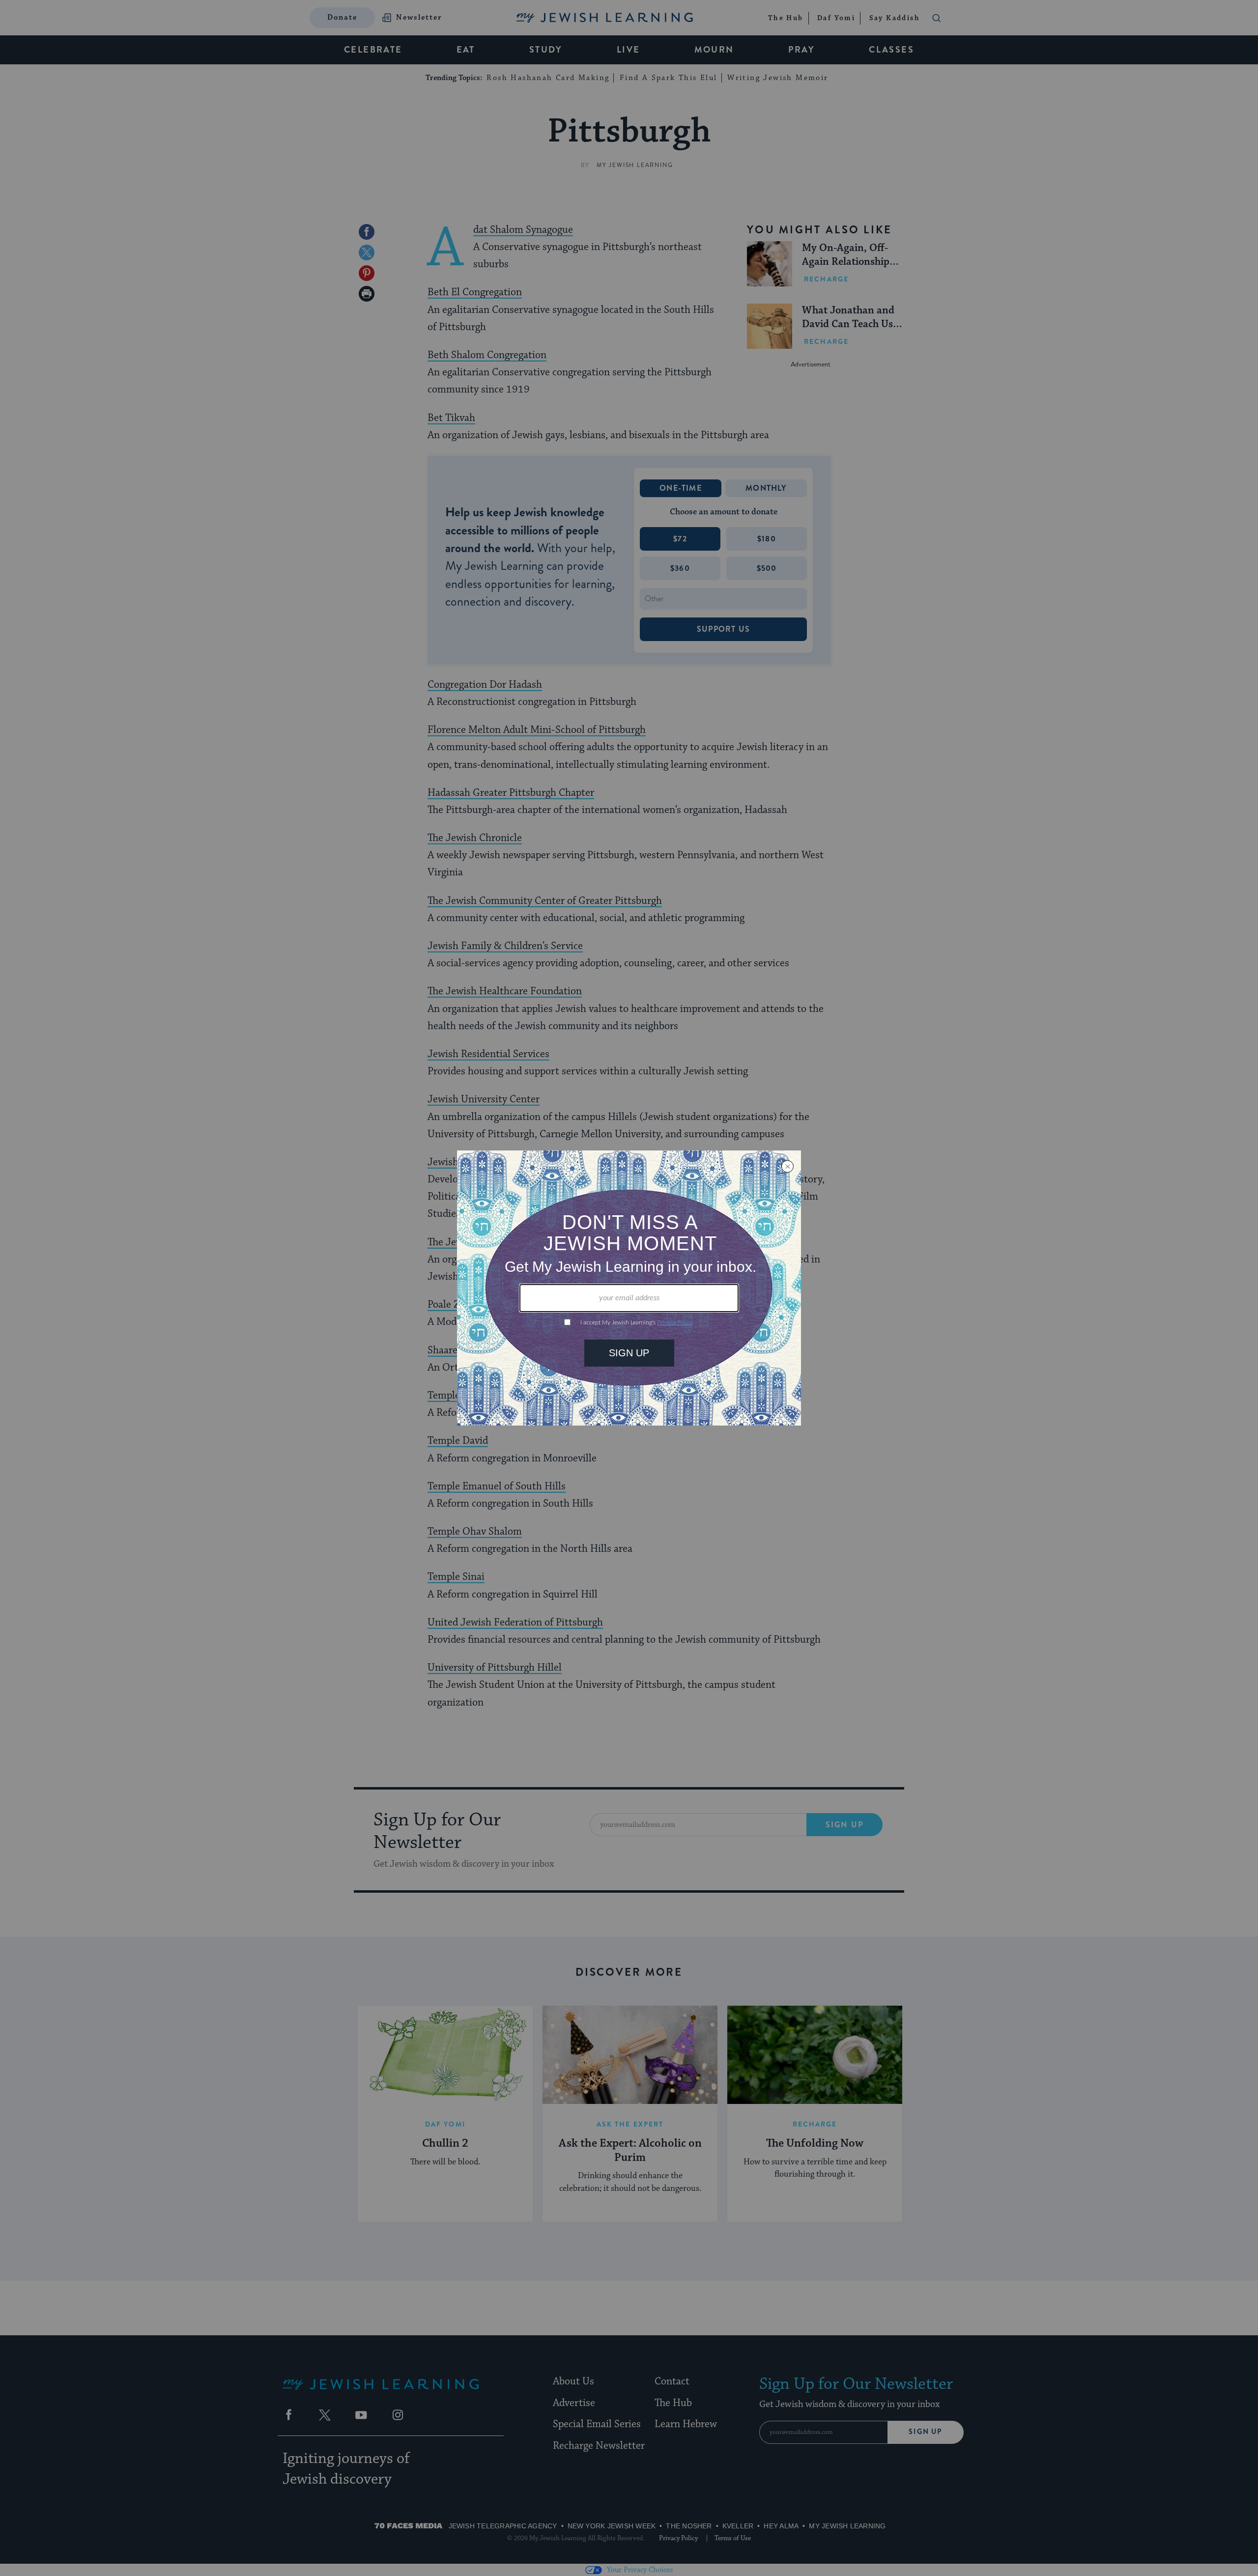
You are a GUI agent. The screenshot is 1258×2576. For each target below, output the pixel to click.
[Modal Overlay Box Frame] (629, 1288)
